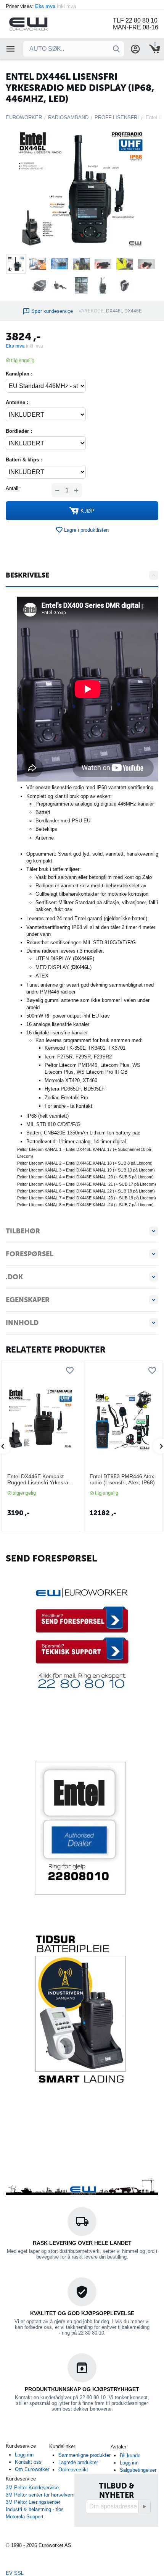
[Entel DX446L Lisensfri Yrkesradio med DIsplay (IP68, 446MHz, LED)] (82, 188)
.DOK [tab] (14, 1277)
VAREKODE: (92, 311)
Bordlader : (19, 431)
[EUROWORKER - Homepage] (38, 23)
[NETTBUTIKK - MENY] (11, 49)
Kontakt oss (28, 2462)
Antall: (13, 488)
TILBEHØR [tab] (23, 1231)
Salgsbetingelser (138, 2470)
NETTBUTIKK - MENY (11, 49)
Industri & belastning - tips (35, 2509)
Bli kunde (130, 2455)
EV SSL (15, 2573)
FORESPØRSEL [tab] (30, 1254)
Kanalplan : (19, 374)
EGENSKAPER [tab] (28, 1300)
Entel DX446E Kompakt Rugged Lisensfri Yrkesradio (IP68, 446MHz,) (39, 1480)
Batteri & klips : (24, 460)
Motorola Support (25, 2517)
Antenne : (17, 402)
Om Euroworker (32, 2469)
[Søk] (116, 49)
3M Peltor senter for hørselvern (40, 2495)
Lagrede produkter (78, 2462)
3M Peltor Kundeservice (32, 2488)
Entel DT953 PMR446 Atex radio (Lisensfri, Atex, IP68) (122, 1480)
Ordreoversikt (73, 2470)
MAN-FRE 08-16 (136, 27)
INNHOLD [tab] (22, 1323)
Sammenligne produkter (84, 2455)
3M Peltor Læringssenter (33, 2502)
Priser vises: (42, 6)
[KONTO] (135, 49)
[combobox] (74, 49)
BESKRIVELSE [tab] (27, 575)
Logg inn (24, 2455)
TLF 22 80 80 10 (135, 20)
